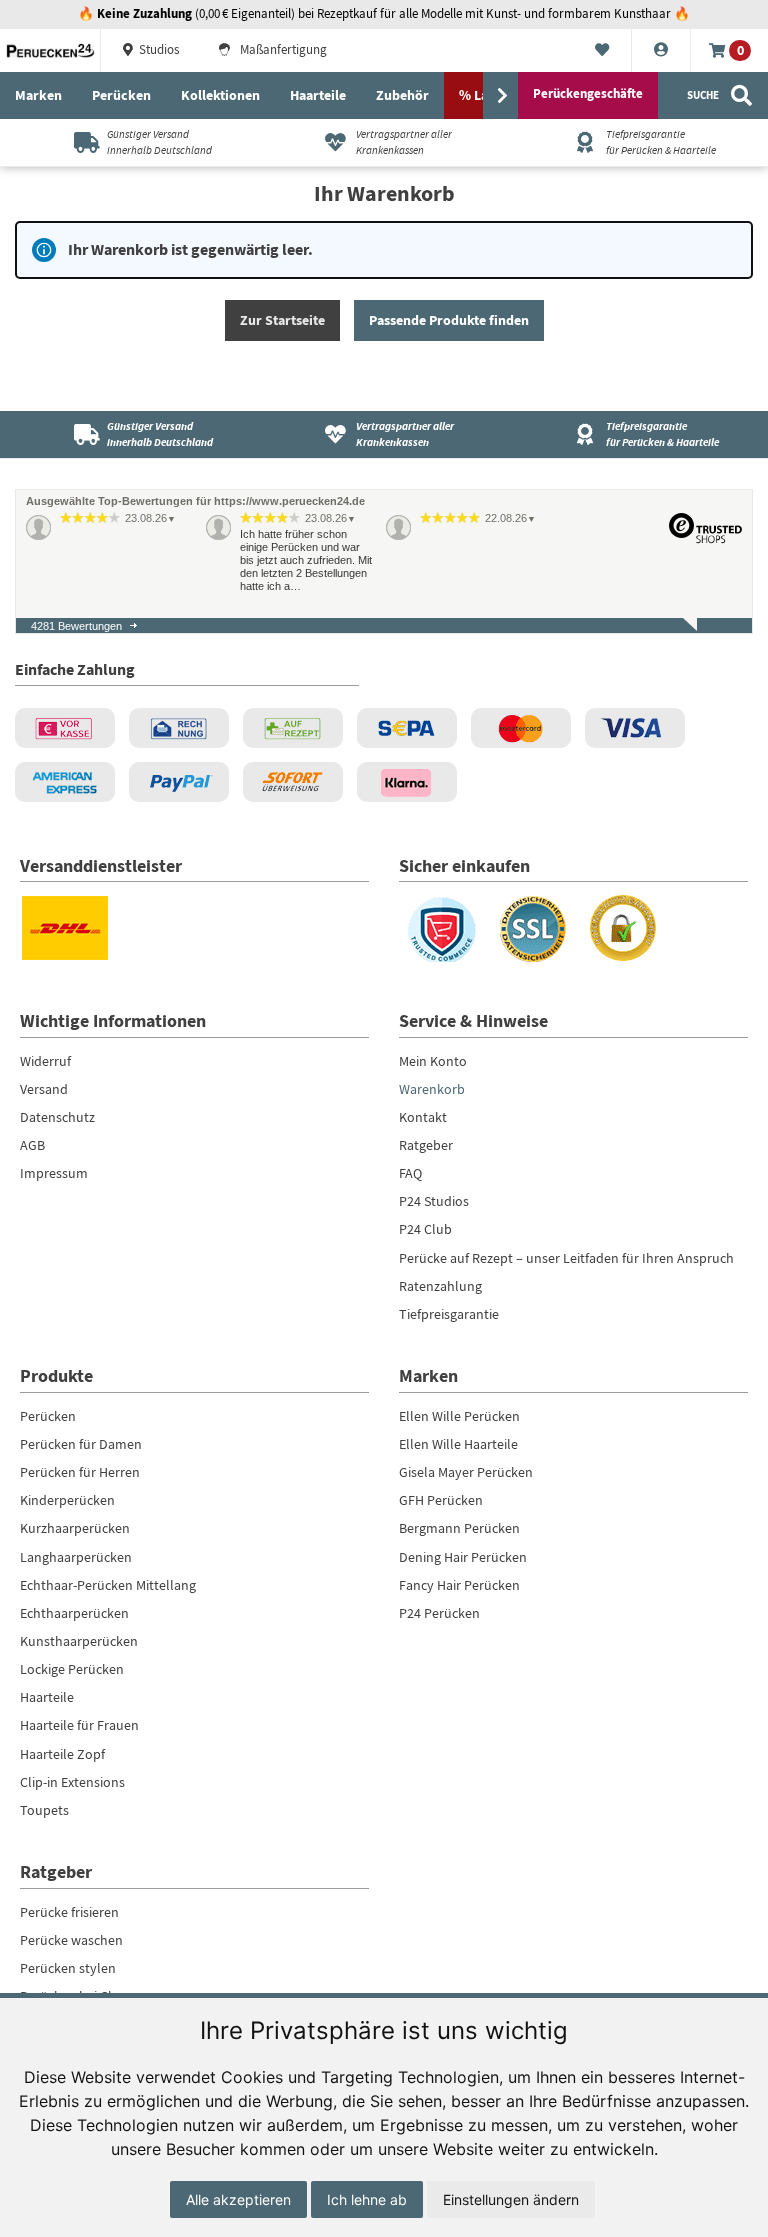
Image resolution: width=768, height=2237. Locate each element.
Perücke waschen (71, 1940)
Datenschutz (57, 1117)
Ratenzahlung (440, 1286)
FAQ (410, 1173)
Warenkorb (432, 1089)
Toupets (44, 1810)
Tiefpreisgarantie (449, 1314)
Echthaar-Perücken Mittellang (108, 1585)
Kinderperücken (67, 1500)
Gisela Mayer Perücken (466, 1472)
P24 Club (425, 1229)
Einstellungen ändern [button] (511, 2199)
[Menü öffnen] (502, 96)
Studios (157, 50)
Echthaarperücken (74, 1613)
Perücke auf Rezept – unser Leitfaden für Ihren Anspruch (566, 1258)
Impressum (54, 1173)
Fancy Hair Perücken (459, 1585)
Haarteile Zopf (62, 1754)
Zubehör (402, 95)
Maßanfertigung (282, 50)
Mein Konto (433, 1061)
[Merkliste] (602, 51)
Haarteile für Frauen (79, 1725)
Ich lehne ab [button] (367, 2199)
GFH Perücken (441, 1500)
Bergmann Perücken (459, 1528)
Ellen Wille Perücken (459, 1416)
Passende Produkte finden (449, 320)
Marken (38, 95)
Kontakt (423, 1117)
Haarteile (318, 95)
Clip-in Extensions (72, 1782)
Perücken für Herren (80, 1472)
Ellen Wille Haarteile (458, 1444)
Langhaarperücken (76, 1557)
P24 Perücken (439, 1613)
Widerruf (45, 1061)
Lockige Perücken (72, 1669)
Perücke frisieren (69, 1912)
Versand (44, 1089)
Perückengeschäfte (588, 93)
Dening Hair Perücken (463, 1557)
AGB (32, 1145)
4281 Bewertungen (76, 626)
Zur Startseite (282, 320)
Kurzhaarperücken (75, 1528)
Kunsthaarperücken (79, 1641)
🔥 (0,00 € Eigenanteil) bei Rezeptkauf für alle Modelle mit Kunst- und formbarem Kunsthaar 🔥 (384, 14)
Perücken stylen (68, 1968)
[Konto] (661, 51)
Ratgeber (426, 1145)
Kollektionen (220, 95)
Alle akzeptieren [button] (238, 2199)
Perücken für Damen (81, 1444)
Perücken (121, 95)
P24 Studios (434, 1201)
